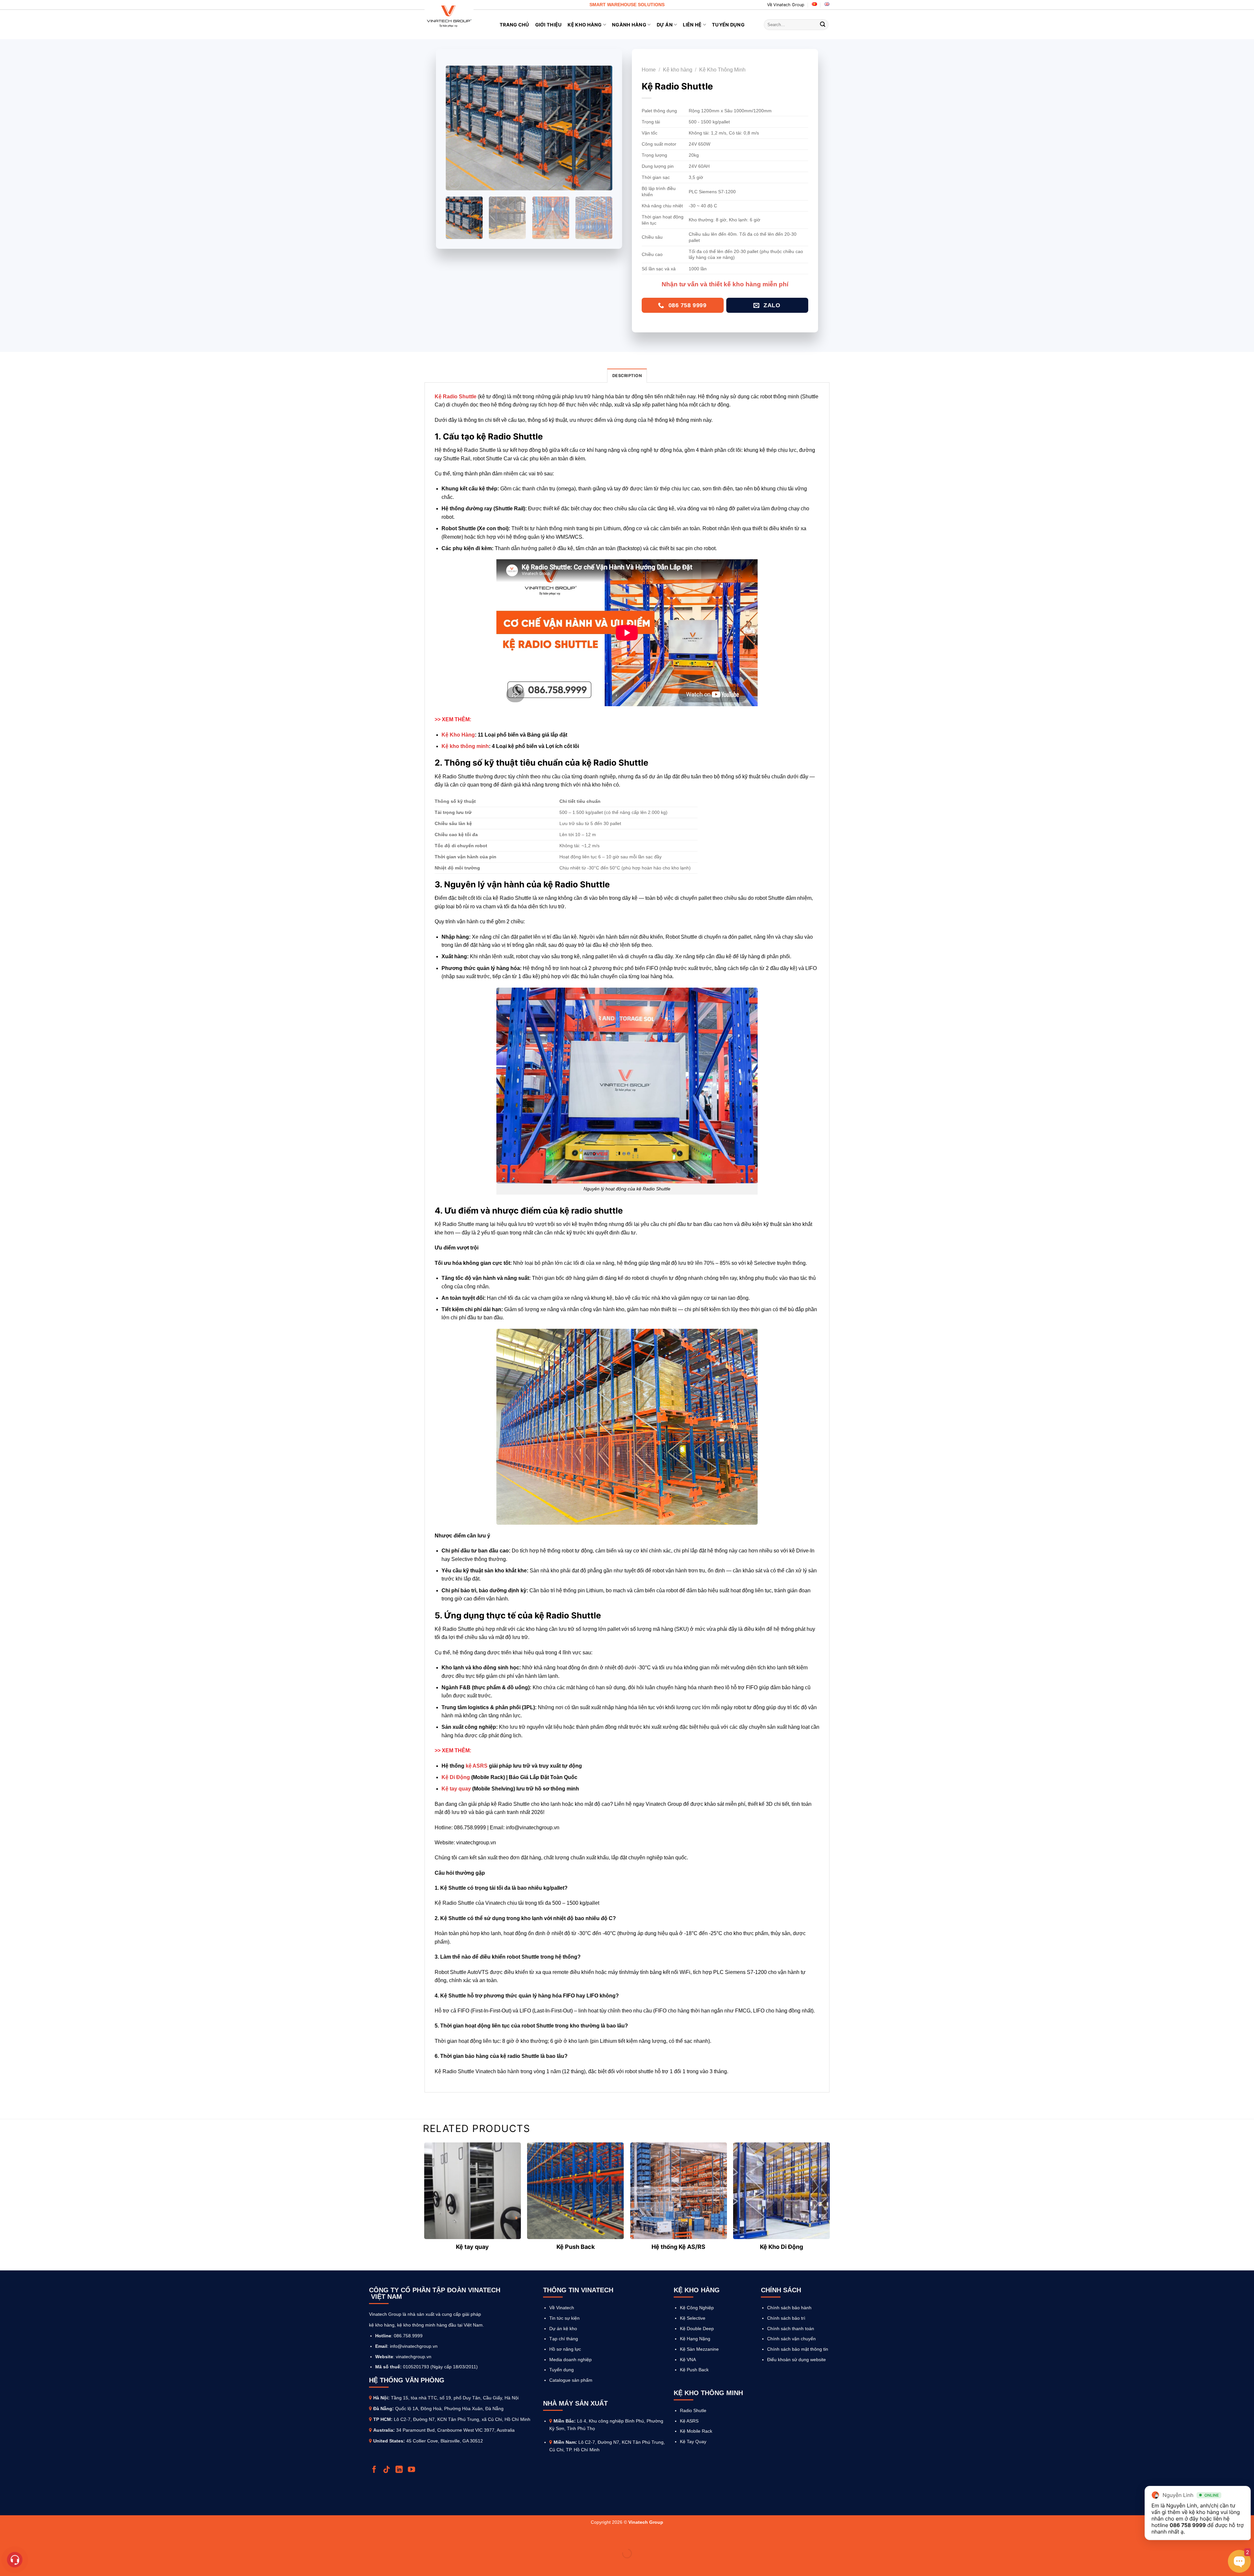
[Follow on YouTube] (412, 2470)
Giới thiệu (549, 25)
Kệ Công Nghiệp (697, 2308)
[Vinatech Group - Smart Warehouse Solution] (449, 16)
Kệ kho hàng (678, 70)
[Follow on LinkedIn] (400, 2470)
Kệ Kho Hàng (585, 25)
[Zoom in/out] (26, 2537)
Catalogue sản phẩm (571, 2380)
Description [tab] (627, 376)
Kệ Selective (693, 2318)
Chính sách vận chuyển (791, 2339)
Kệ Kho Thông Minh (722, 70)
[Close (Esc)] (6, 2537)
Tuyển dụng (562, 2370)
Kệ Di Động (456, 1777)
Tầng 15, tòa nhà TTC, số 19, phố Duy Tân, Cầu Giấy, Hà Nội (455, 2398)
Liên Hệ (692, 25)
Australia (383, 2430)
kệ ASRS (477, 1766)
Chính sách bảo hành (789, 2308)
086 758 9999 (1188, 2525)
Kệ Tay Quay (693, 2441)
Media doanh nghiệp (571, 2360)
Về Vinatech (562, 2308)
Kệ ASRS (689, 2421)
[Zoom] (454, 183)
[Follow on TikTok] (387, 2470)
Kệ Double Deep (697, 2329)
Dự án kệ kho (563, 2329)
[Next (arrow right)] (26, 2565)
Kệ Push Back (694, 2370)
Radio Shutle (693, 2410)
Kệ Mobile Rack (696, 2431)
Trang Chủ (514, 25)
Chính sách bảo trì (786, 2318)
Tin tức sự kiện (564, 2318)
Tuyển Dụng (728, 25)
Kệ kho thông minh (465, 746)
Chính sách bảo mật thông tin (798, 2349)
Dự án (665, 25)
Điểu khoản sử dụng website (796, 2360)
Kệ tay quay (456, 1789)
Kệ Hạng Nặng (695, 2339)
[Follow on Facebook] (375, 2470)
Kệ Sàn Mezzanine (699, 2349)
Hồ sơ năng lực (565, 2349)
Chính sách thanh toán (791, 2329)
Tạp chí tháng (564, 2339)
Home (649, 70)
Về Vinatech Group (786, 5)
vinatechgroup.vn (414, 2357)
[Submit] (823, 25)
